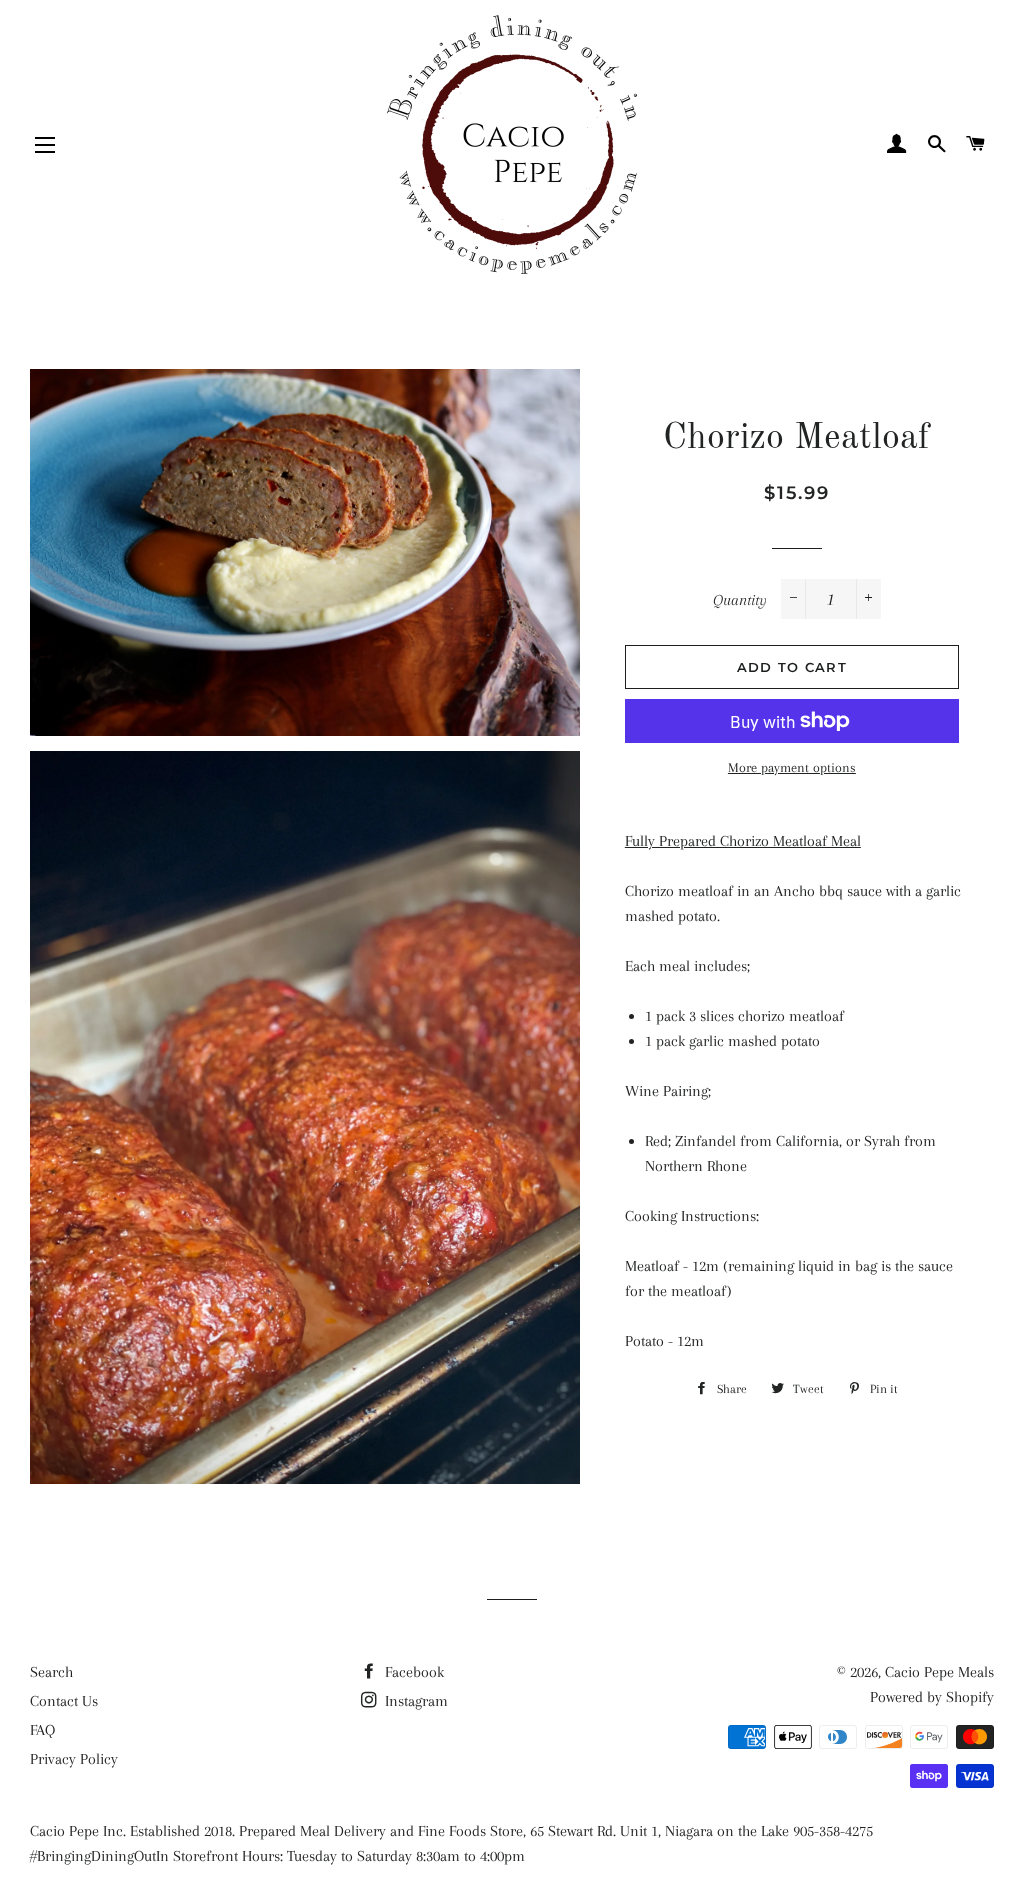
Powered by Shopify (932, 1697)
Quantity (740, 600)
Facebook (412, 1672)
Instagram (414, 1701)
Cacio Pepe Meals (939, 1672)
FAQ (42, 1730)
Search (51, 1672)
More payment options (792, 767)
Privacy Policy (74, 1759)
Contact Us (64, 1701)
